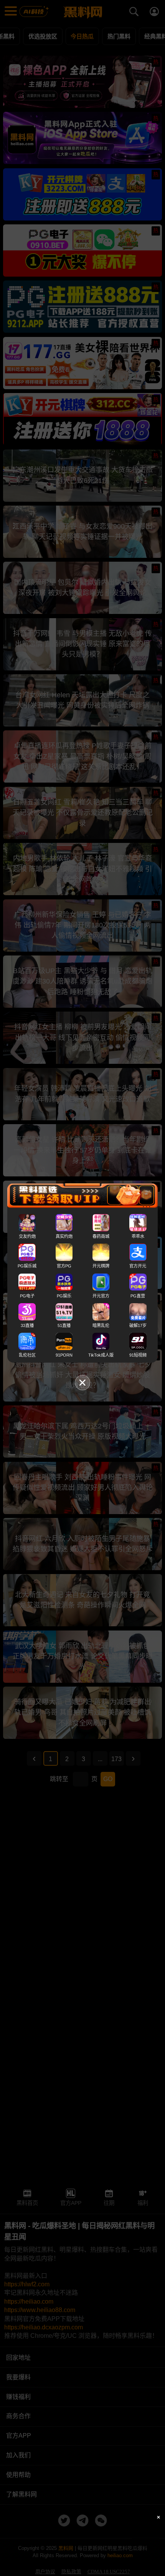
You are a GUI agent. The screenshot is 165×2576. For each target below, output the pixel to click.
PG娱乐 (64, 1295)
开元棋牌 (101, 1266)
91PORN (64, 1355)
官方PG (64, 1266)
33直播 (27, 1325)
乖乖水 (138, 1236)
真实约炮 (64, 1236)
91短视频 (138, 1355)
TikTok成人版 (101, 1355)
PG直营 (138, 1295)
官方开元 (138, 1266)
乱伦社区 (27, 1355)
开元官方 (101, 1295)
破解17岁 (138, 1325)
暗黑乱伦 (101, 1325)
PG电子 (27, 1295)
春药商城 (101, 1236)
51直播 (64, 1325)
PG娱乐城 (27, 1266)
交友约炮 (27, 1236)
